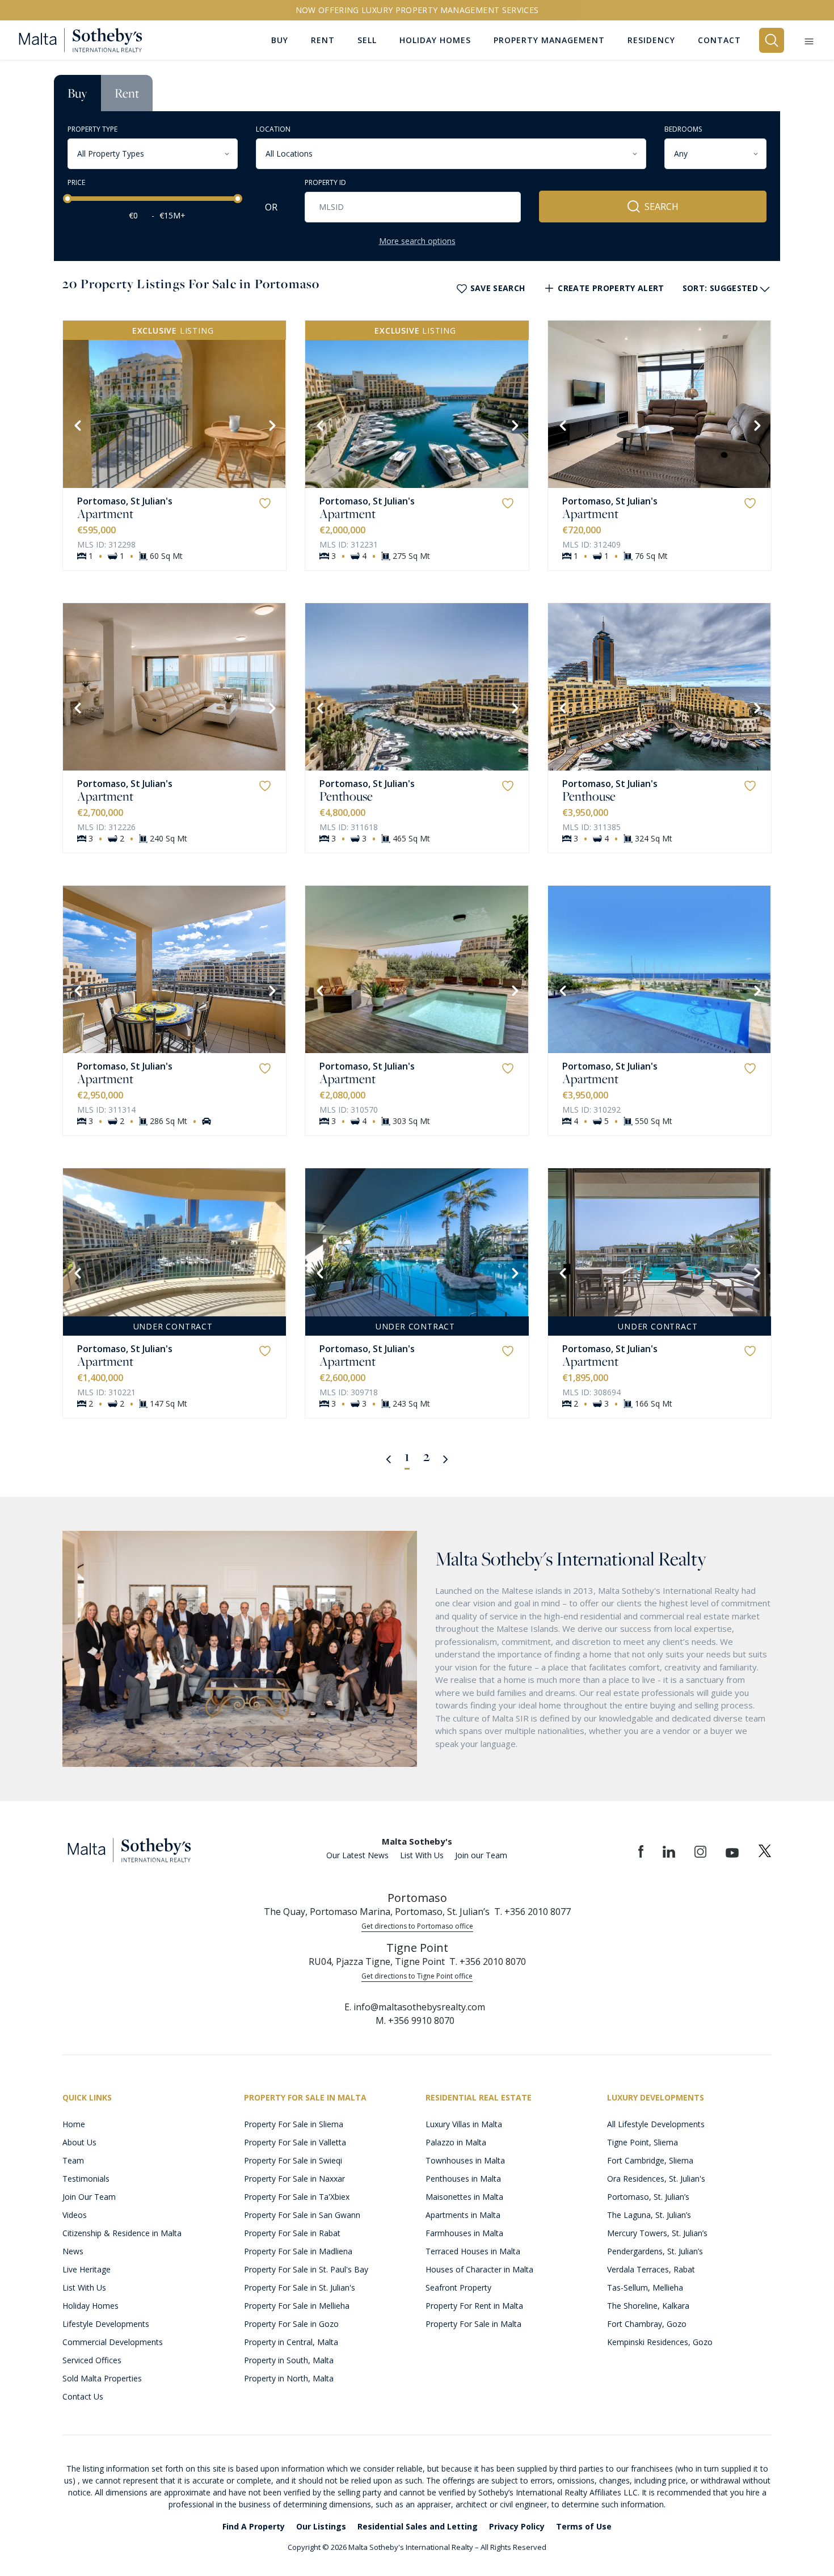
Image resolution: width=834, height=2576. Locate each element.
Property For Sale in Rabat (292, 2233)
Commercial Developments (113, 2342)
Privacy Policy (517, 2526)
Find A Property (254, 2526)
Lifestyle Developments (106, 2324)
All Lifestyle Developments (656, 2124)
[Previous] (77, 424)
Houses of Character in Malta (479, 2269)
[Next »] (446, 1458)
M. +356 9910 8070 (415, 2021)
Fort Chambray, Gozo (647, 2324)
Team (73, 2160)
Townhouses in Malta (465, 2160)
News (73, 2251)
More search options (417, 241)
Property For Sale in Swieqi (293, 2160)
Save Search (498, 288)
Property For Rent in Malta (474, 2306)
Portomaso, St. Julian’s (648, 2197)
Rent (127, 93)
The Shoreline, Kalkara (648, 2306)
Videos (75, 2215)
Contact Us (83, 2396)
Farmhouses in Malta (464, 2233)
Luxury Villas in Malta (464, 2124)
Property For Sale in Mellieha (297, 2306)
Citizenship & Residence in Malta (122, 2233)
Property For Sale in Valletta (295, 2142)
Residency (651, 40)
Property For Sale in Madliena (298, 2251)
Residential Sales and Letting (418, 2526)
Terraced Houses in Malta (473, 2251)
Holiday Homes (90, 2306)
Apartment (105, 513)
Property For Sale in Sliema (294, 2124)
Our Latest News (357, 1855)
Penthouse (346, 796)
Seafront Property (458, 2287)
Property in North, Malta (289, 2378)
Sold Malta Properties (102, 2378)
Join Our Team (89, 2197)
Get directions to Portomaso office (417, 1926)
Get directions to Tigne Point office (417, 1976)
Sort (720, 288)
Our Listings (321, 2526)
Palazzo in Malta (456, 2142)
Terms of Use (584, 2526)
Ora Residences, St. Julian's (656, 2179)
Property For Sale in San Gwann (302, 2215)
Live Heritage (87, 2269)
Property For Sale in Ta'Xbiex (297, 2197)
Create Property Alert (611, 288)
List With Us (422, 1855)
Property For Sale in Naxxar (294, 2179)
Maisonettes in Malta (464, 2197)
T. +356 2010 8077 (532, 1912)
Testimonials (86, 2179)
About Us (79, 2142)
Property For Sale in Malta (473, 2324)
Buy (77, 93)
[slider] (68, 199)
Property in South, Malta (289, 2360)
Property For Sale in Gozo (291, 2324)
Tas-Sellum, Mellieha (645, 2287)
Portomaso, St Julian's (125, 501)
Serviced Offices (92, 2360)
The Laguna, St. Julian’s (649, 2215)
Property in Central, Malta (291, 2342)
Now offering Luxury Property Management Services (417, 10)
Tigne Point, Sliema (643, 2142)
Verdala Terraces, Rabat (651, 2269)
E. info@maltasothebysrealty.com (415, 2007)
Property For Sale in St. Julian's (300, 2287)
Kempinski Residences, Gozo (660, 2342)
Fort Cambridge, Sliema (650, 2160)
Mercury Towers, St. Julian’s (657, 2233)
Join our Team (481, 1855)
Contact (719, 40)
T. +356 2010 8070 (488, 1962)
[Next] (271, 424)
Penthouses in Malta (463, 2179)
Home (74, 2124)
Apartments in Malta (463, 2215)
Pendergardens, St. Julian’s (655, 2251)
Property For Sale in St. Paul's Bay (306, 2269)
